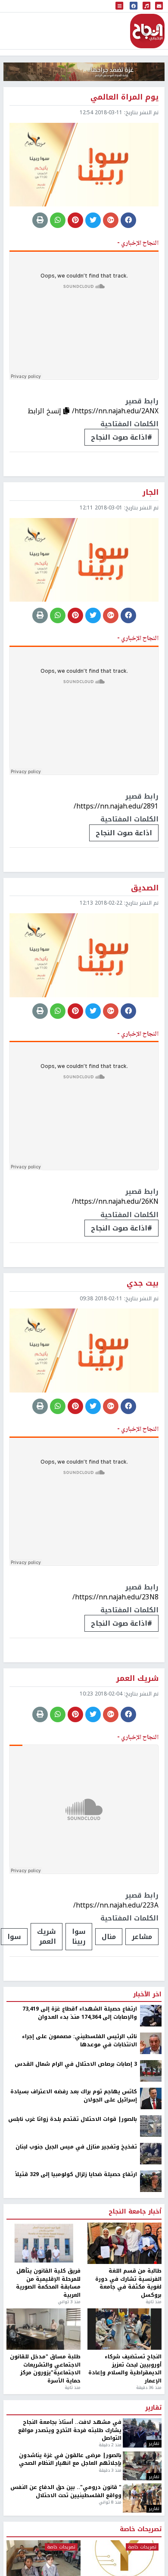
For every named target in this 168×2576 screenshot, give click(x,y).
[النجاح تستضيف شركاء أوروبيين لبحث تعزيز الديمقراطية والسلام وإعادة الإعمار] (124, 2329)
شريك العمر (47, 1936)
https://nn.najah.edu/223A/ (116, 1905)
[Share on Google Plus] (111, 220)
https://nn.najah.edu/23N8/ (115, 1597)
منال (109, 1937)
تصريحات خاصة (141, 2529)
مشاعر (142, 1937)
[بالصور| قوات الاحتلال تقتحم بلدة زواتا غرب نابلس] (151, 2126)
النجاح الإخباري (147, 31)
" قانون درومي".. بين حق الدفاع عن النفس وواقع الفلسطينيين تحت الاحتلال (66, 2491)
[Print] (40, 220)
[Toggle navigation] (119, 6)
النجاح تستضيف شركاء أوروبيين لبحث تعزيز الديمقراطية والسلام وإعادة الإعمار (125, 2369)
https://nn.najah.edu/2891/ (116, 806)
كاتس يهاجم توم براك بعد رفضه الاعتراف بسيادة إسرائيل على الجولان (74, 2096)
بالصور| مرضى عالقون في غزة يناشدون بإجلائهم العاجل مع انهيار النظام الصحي (70, 2459)
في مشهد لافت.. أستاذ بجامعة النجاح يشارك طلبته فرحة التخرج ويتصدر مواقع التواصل (70, 2430)
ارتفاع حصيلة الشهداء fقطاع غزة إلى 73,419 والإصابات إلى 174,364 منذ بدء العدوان (80, 2013)
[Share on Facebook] (128, 220)
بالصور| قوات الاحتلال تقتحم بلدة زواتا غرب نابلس (73, 2119)
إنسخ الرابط (45, 411)
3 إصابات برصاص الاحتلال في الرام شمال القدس (76, 2064)
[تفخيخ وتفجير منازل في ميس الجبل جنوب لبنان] (151, 2153)
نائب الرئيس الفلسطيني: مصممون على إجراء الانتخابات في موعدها (79, 2041)
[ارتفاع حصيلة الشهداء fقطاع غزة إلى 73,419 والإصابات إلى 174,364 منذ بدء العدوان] (151, 2015)
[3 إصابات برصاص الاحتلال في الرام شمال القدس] (151, 2070)
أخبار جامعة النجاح (135, 2212)
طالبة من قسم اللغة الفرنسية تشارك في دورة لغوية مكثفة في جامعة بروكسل (128, 2283)
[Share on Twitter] (93, 220)
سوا (14, 1937)
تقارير (153, 2408)
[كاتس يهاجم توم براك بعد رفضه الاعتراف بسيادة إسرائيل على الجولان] (151, 2098)
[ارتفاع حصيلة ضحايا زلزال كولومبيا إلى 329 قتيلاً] (151, 2181)
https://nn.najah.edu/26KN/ (115, 1201)
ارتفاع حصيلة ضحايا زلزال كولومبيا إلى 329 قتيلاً (76, 2174)
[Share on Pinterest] (75, 220)
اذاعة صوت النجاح (124, 833)
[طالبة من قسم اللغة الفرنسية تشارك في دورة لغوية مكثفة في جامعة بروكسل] (124, 2243)
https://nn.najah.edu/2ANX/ (115, 411)
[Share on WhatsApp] (58, 220)
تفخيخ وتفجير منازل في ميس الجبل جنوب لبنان (76, 2147)
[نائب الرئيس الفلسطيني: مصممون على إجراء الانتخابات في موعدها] (151, 2043)
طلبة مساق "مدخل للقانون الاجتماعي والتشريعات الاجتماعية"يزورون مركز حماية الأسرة (45, 2369)
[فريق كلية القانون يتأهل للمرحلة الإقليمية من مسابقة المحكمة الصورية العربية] (44, 2243)
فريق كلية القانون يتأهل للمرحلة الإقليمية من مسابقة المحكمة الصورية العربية (48, 2283)
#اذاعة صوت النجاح (121, 437)
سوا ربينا (79, 1936)
